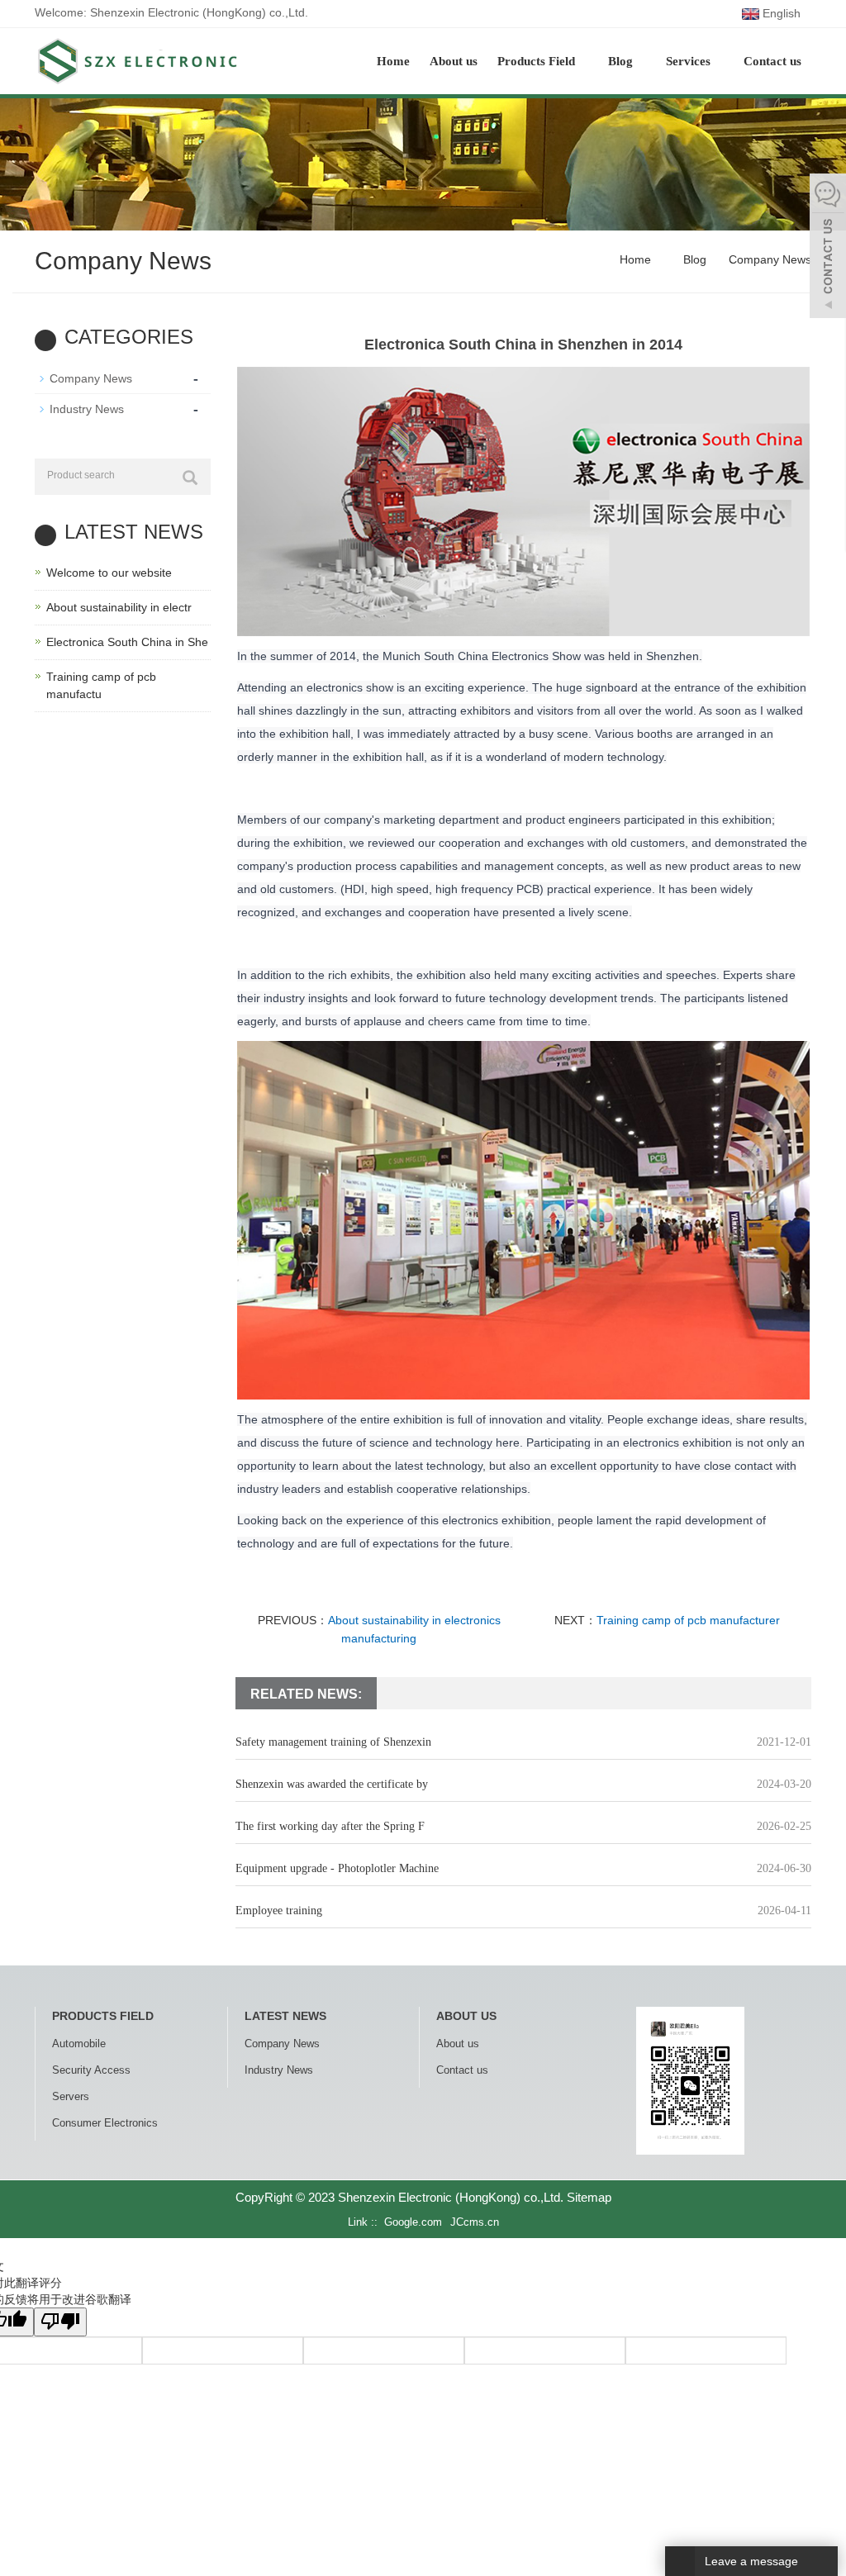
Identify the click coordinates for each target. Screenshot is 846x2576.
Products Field (538, 61)
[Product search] (190, 478)
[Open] (828, 248)
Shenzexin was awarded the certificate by (332, 1784)
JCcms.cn (475, 2222)
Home (393, 61)
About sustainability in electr (119, 607)
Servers (71, 2096)
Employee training (279, 1911)
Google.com (413, 2222)
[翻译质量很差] (60, 2322)
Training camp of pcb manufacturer (688, 1620)
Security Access (91, 2070)
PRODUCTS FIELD (103, 2016)
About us (454, 61)
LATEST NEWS (285, 2016)
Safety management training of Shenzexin (333, 1742)
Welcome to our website (109, 573)
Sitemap (589, 2197)
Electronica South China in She (127, 642)
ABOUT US (466, 2016)
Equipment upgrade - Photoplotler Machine (337, 1868)
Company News (768, 259)
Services (690, 61)
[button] (583, 61)
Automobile (79, 2044)
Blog (622, 61)
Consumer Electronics (105, 2123)
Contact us (772, 61)
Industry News (87, 409)
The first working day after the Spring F (330, 1826)
